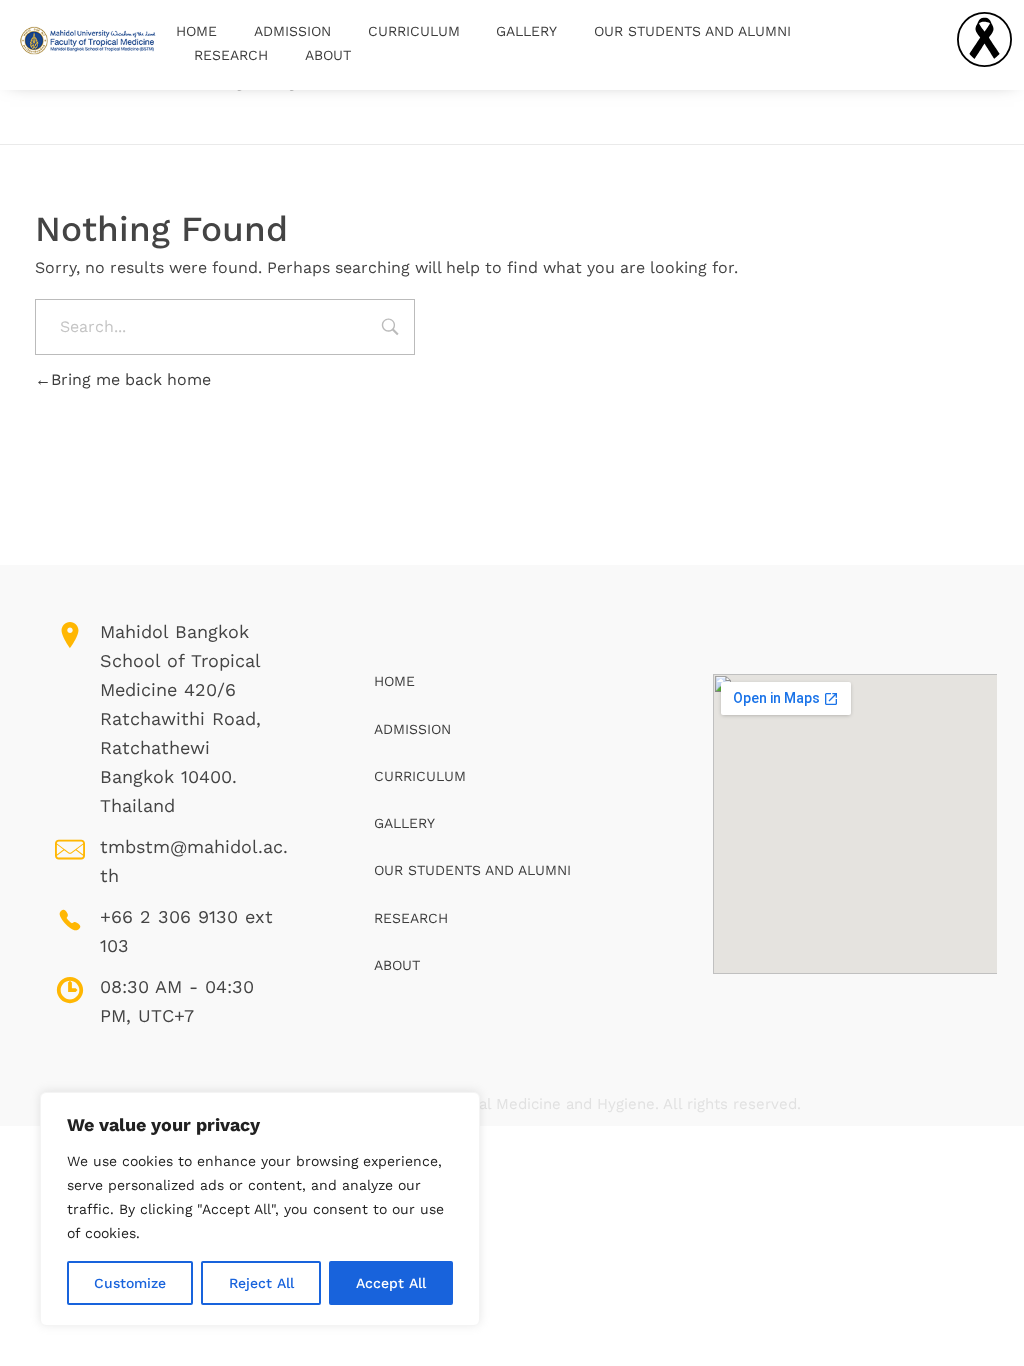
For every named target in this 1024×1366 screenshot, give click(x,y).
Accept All (391, 1283)
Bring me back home (131, 379)
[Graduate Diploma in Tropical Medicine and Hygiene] (88, 41)
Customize (130, 1283)
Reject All (261, 1283)
